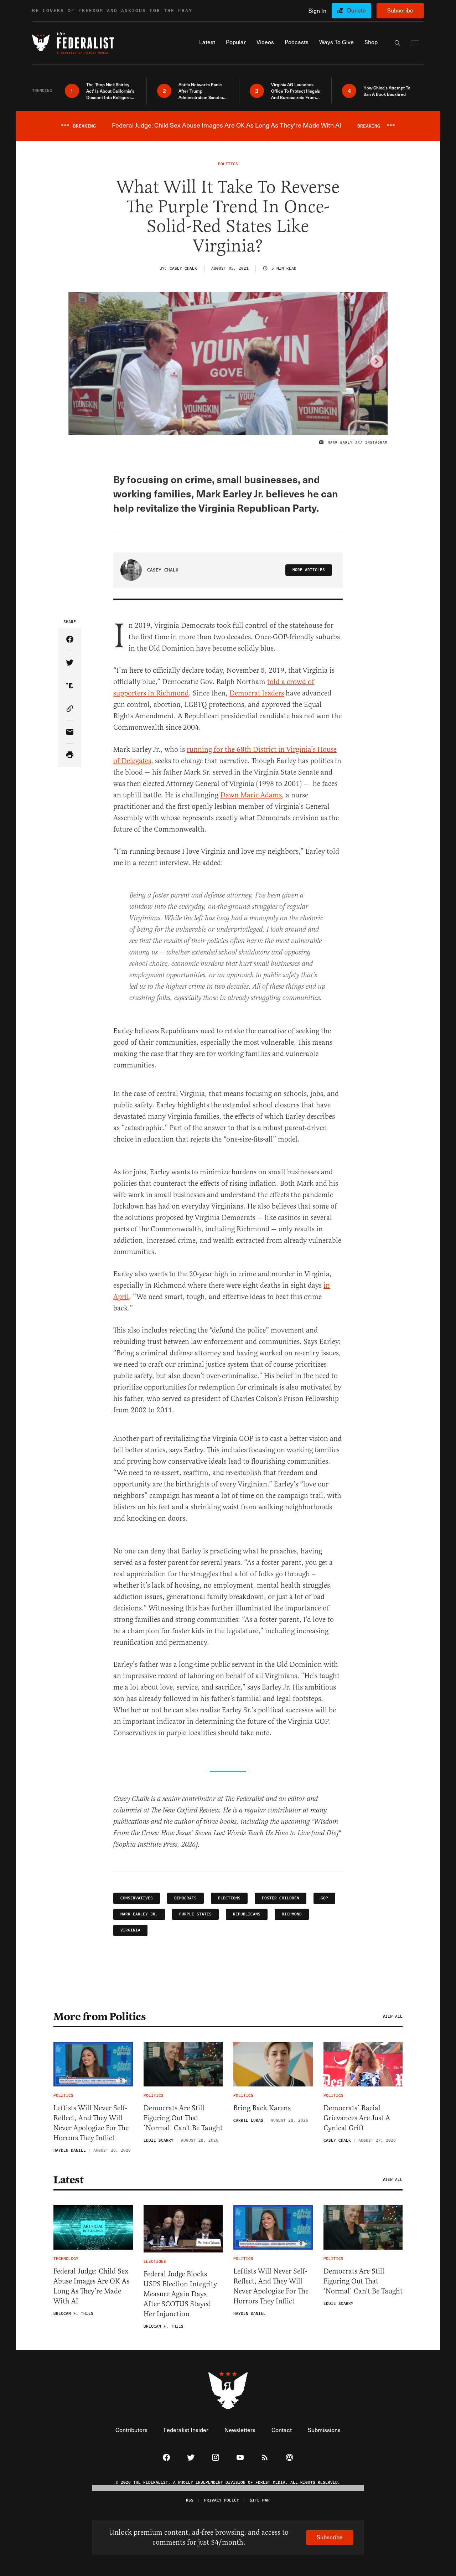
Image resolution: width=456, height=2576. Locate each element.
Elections (229, 1898)
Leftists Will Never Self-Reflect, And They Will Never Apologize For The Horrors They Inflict (91, 2123)
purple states (195, 1914)
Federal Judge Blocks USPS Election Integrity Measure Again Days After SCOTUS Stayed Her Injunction (180, 2294)
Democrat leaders (257, 693)
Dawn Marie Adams (251, 795)
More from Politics (100, 2017)
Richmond (292, 1914)
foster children (281, 1898)
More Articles (309, 570)
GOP (324, 1898)
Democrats (185, 1898)
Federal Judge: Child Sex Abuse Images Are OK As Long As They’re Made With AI (91, 2286)
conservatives (137, 1898)
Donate (356, 10)
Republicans (247, 1914)
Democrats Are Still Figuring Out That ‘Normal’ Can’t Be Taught (183, 2118)
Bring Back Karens (262, 2108)
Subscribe (400, 10)
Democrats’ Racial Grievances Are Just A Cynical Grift (357, 2118)
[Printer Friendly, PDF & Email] (70, 755)
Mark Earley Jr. (139, 1914)
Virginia (130, 1930)
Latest (68, 2180)
